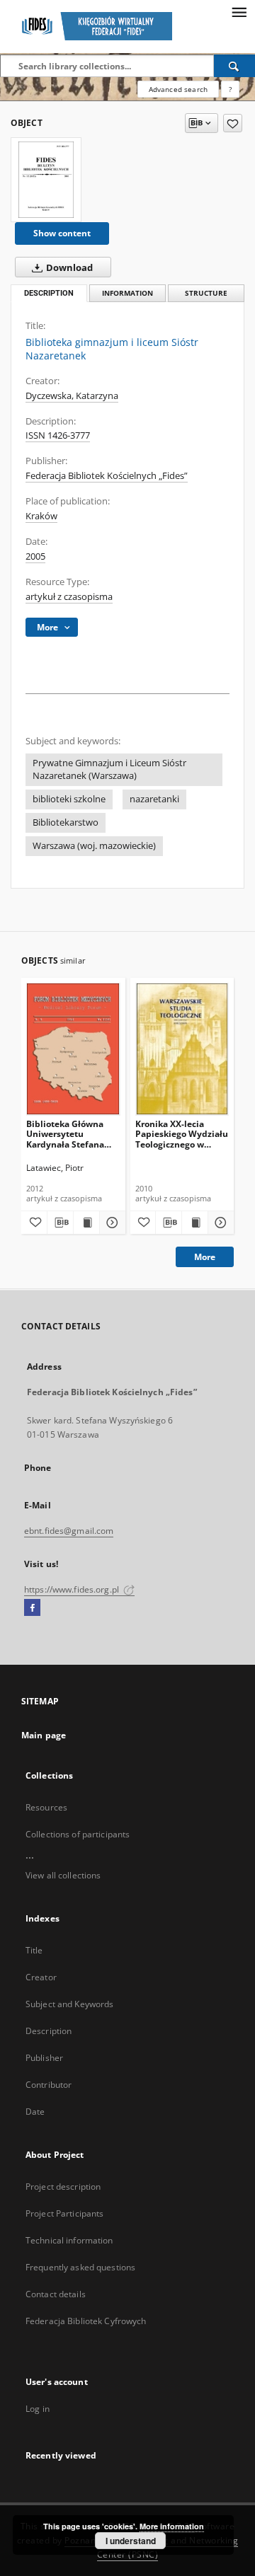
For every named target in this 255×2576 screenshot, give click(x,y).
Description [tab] (49, 293)
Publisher (44, 2058)
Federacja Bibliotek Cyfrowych (86, 2321)
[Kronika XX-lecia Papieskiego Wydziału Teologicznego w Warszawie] (182, 1049)
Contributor (49, 2085)
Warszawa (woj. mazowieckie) (94, 846)
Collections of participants (78, 1834)
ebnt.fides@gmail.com (69, 1531)
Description (49, 2031)
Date (35, 2112)
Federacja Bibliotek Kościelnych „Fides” (107, 476)
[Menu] (239, 11)
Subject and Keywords (69, 2004)
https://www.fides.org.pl (73, 1589)
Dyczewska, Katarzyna (72, 396)
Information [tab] (127, 293)
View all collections (63, 1875)
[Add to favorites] (233, 123)
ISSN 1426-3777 (58, 435)
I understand (131, 2541)
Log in (38, 2409)
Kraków (41, 516)
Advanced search (178, 89)
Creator (41, 1977)
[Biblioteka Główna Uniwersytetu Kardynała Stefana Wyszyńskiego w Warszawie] (73, 1049)
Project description (63, 2187)
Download (68, 268)
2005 (35, 556)
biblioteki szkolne (69, 799)
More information (172, 2526)
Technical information (69, 2240)
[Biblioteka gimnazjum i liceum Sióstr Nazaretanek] (46, 180)
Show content (62, 233)
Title (34, 1950)
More (205, 1257)
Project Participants (64, 2213)
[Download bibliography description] (60, 1223)
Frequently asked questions (80, 2267)
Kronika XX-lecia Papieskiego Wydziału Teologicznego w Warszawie (182, 1134)
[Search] (234, 66)
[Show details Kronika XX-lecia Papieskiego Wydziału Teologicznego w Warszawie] (219, 1223)
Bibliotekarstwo (66, 822)
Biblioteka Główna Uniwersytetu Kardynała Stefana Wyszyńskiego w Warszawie (65, 1134)
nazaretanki (154, 799)
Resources (46, 1807)
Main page (44, 1735)
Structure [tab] (206, 293)
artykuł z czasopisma (69, 597)
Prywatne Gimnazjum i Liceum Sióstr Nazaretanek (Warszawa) (109, 769)
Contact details (56, 2294)
